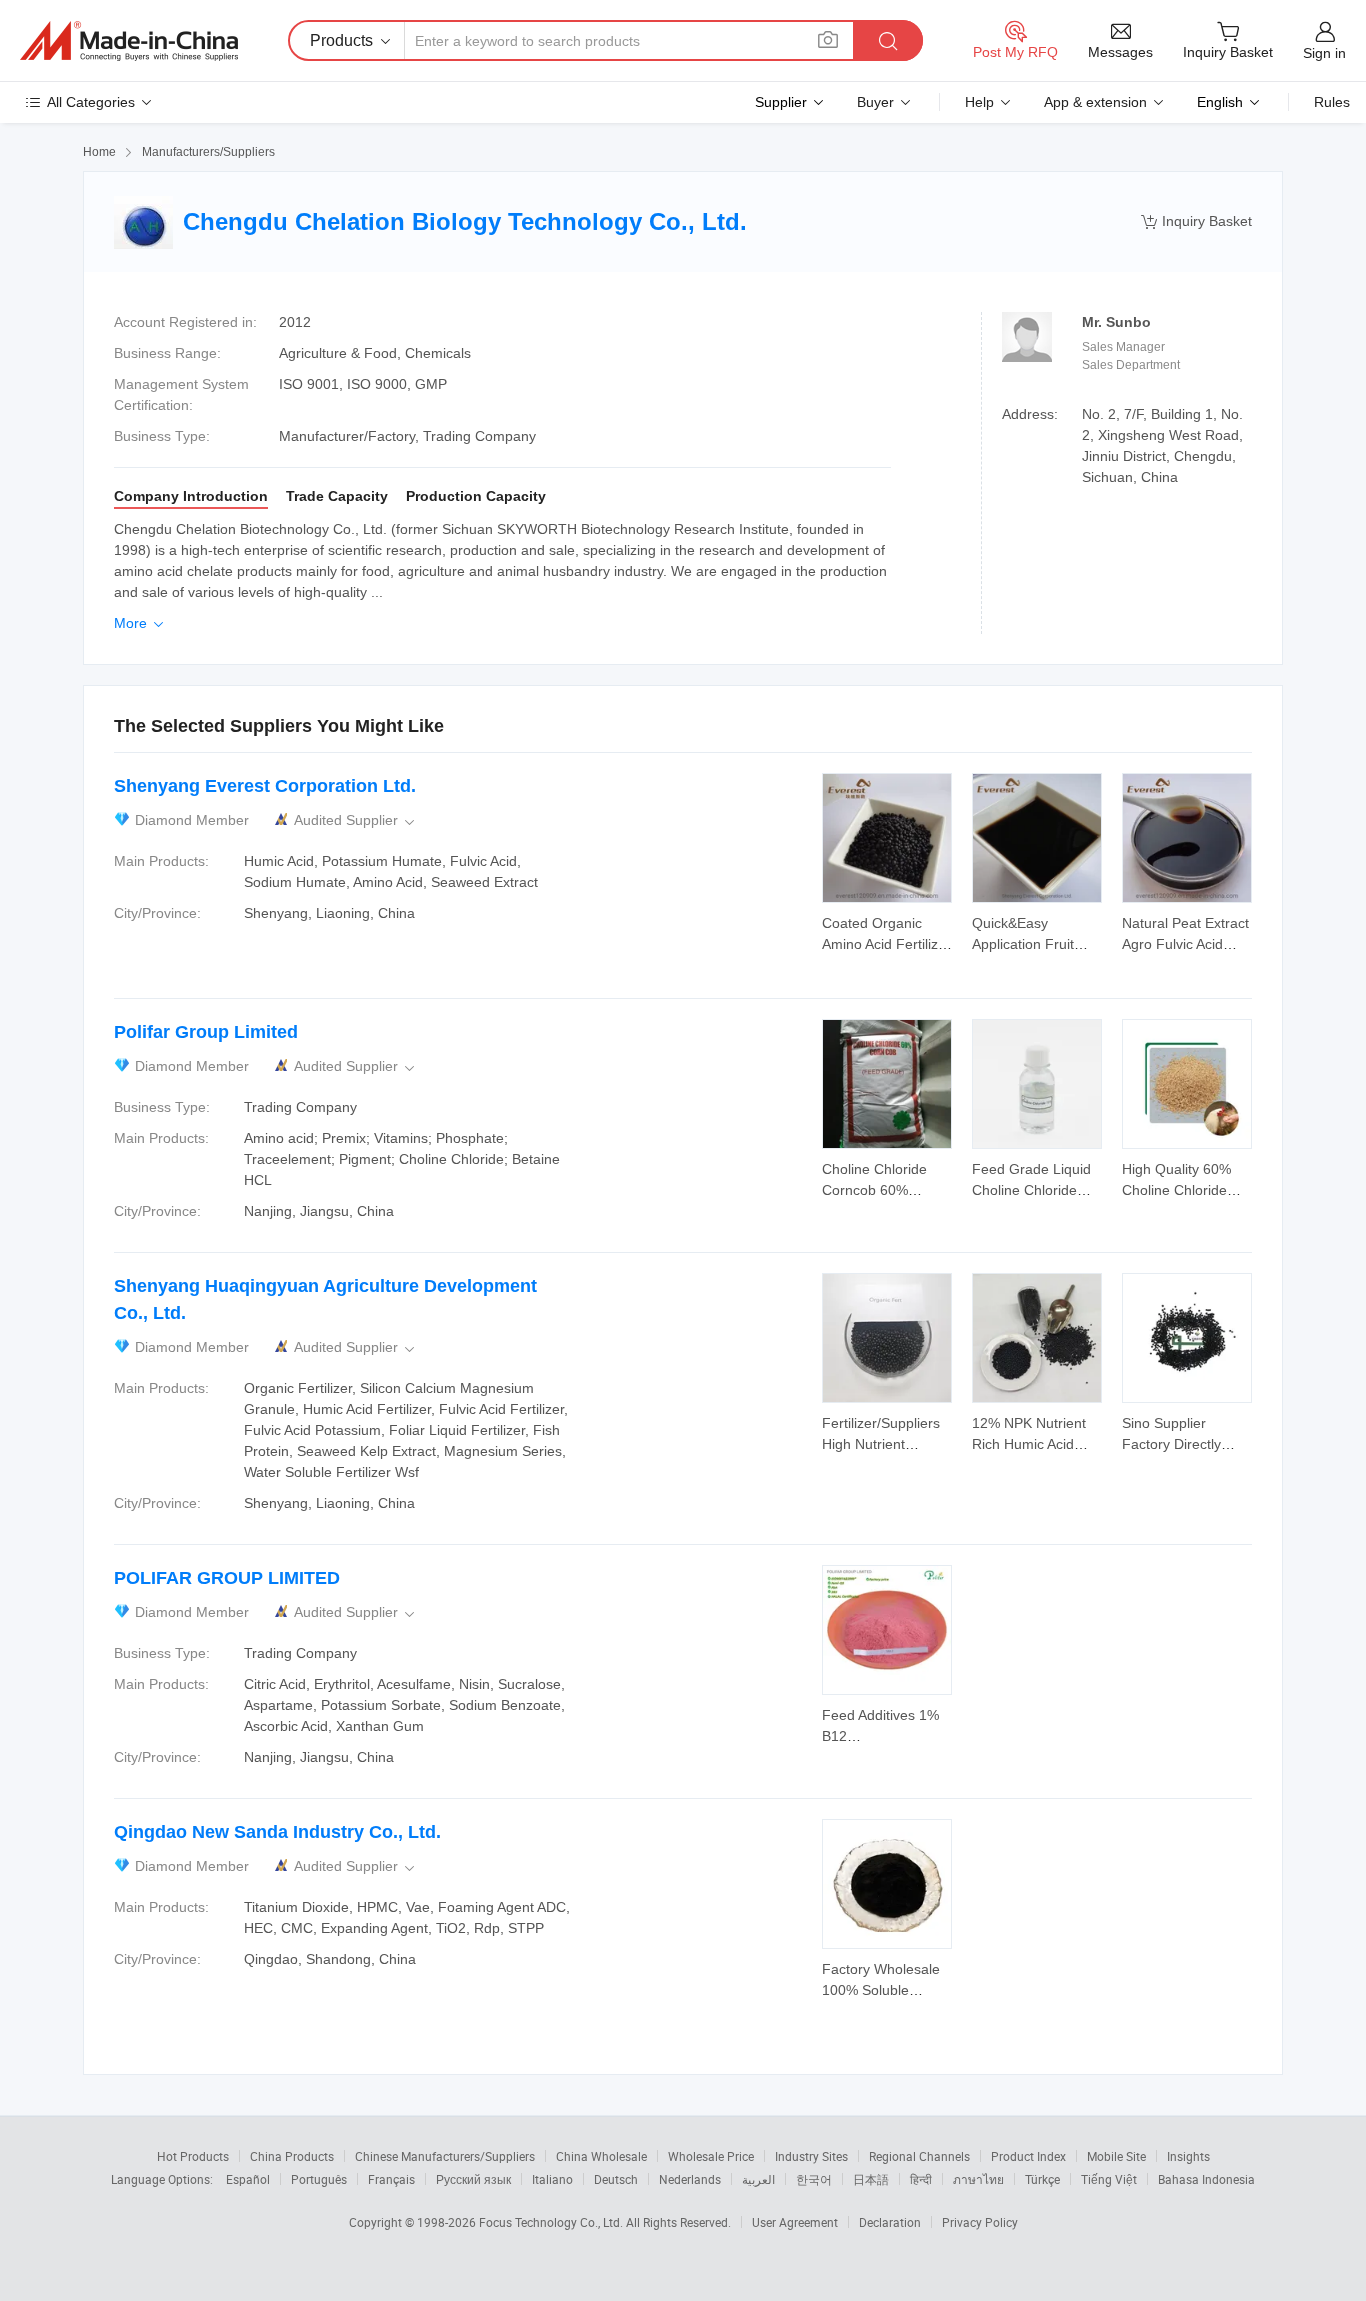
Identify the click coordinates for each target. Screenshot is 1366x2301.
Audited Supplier (356, 820)
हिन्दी (921, 2179)
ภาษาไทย (978, 2179)
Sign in (1324, 53)
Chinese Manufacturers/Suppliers (445, 2156)
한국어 (814, 2179)
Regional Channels (919, 2156)
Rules (1332, 102)
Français (391, 2179)
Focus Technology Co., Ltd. (552, 2222)
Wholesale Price (711, 2156)
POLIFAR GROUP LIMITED (227, 1578)
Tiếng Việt (1109, 2179)
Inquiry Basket (1196, 221)
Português (319, 2179)
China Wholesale (601, 2156)
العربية (758, 2179)
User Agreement (795, 2222)
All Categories (91, 102)
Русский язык (473, 2179)
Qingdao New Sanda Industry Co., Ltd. (277, 1832)
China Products (292, 2156)
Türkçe (1042, 2179)
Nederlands (690, 2179)
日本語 (871, 2179)
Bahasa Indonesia (1206, 2179)
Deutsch (616, 2179)
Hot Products (193, 2156)
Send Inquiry (887, 932)
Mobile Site (1116, 2156)
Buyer (875, 102)
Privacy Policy (980, 2222)
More (140, 623)
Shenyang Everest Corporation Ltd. (265, 786)
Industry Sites (811, 2156)
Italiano (552, 2179)
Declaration (890, 2222)
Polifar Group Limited (206, 1032)
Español (248, 2179)
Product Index (1028, 2156)
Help (979, 102)
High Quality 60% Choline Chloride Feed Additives (1176, 1190)
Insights (1188, 2156)
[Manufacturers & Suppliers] (129, 41)
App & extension (1095, 102)
